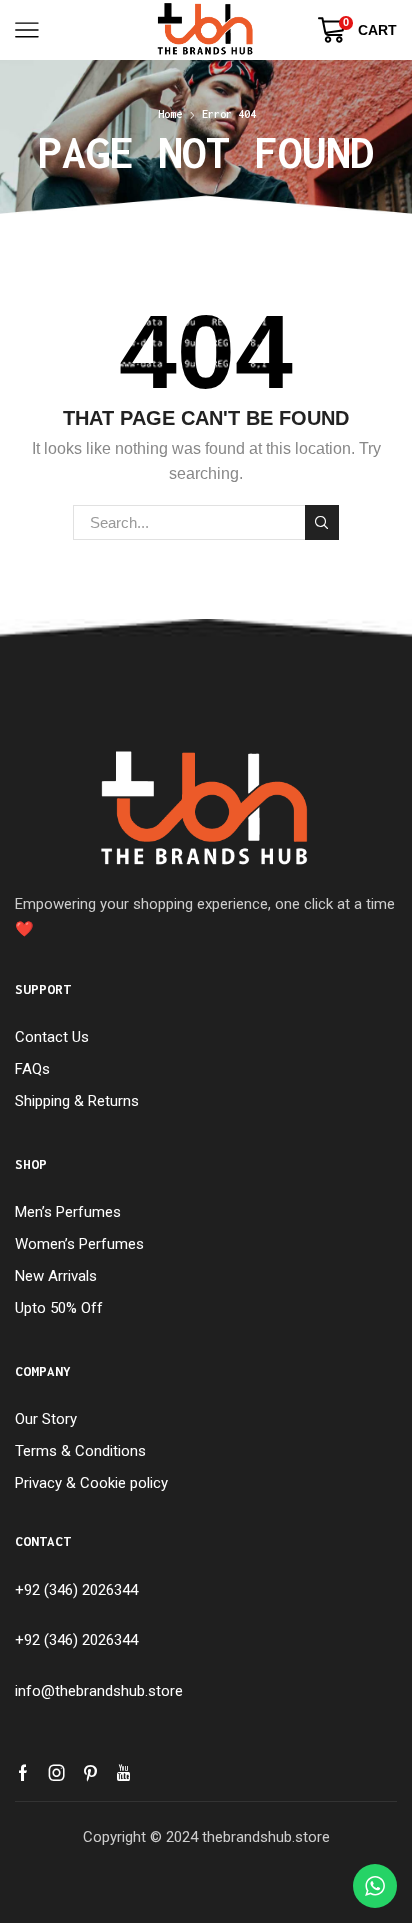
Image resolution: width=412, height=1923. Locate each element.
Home (170, 114)
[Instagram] (57, 1773)
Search (322, 522)
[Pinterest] (90, 1773)
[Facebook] (23, 1773)
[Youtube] (123, 1773)
